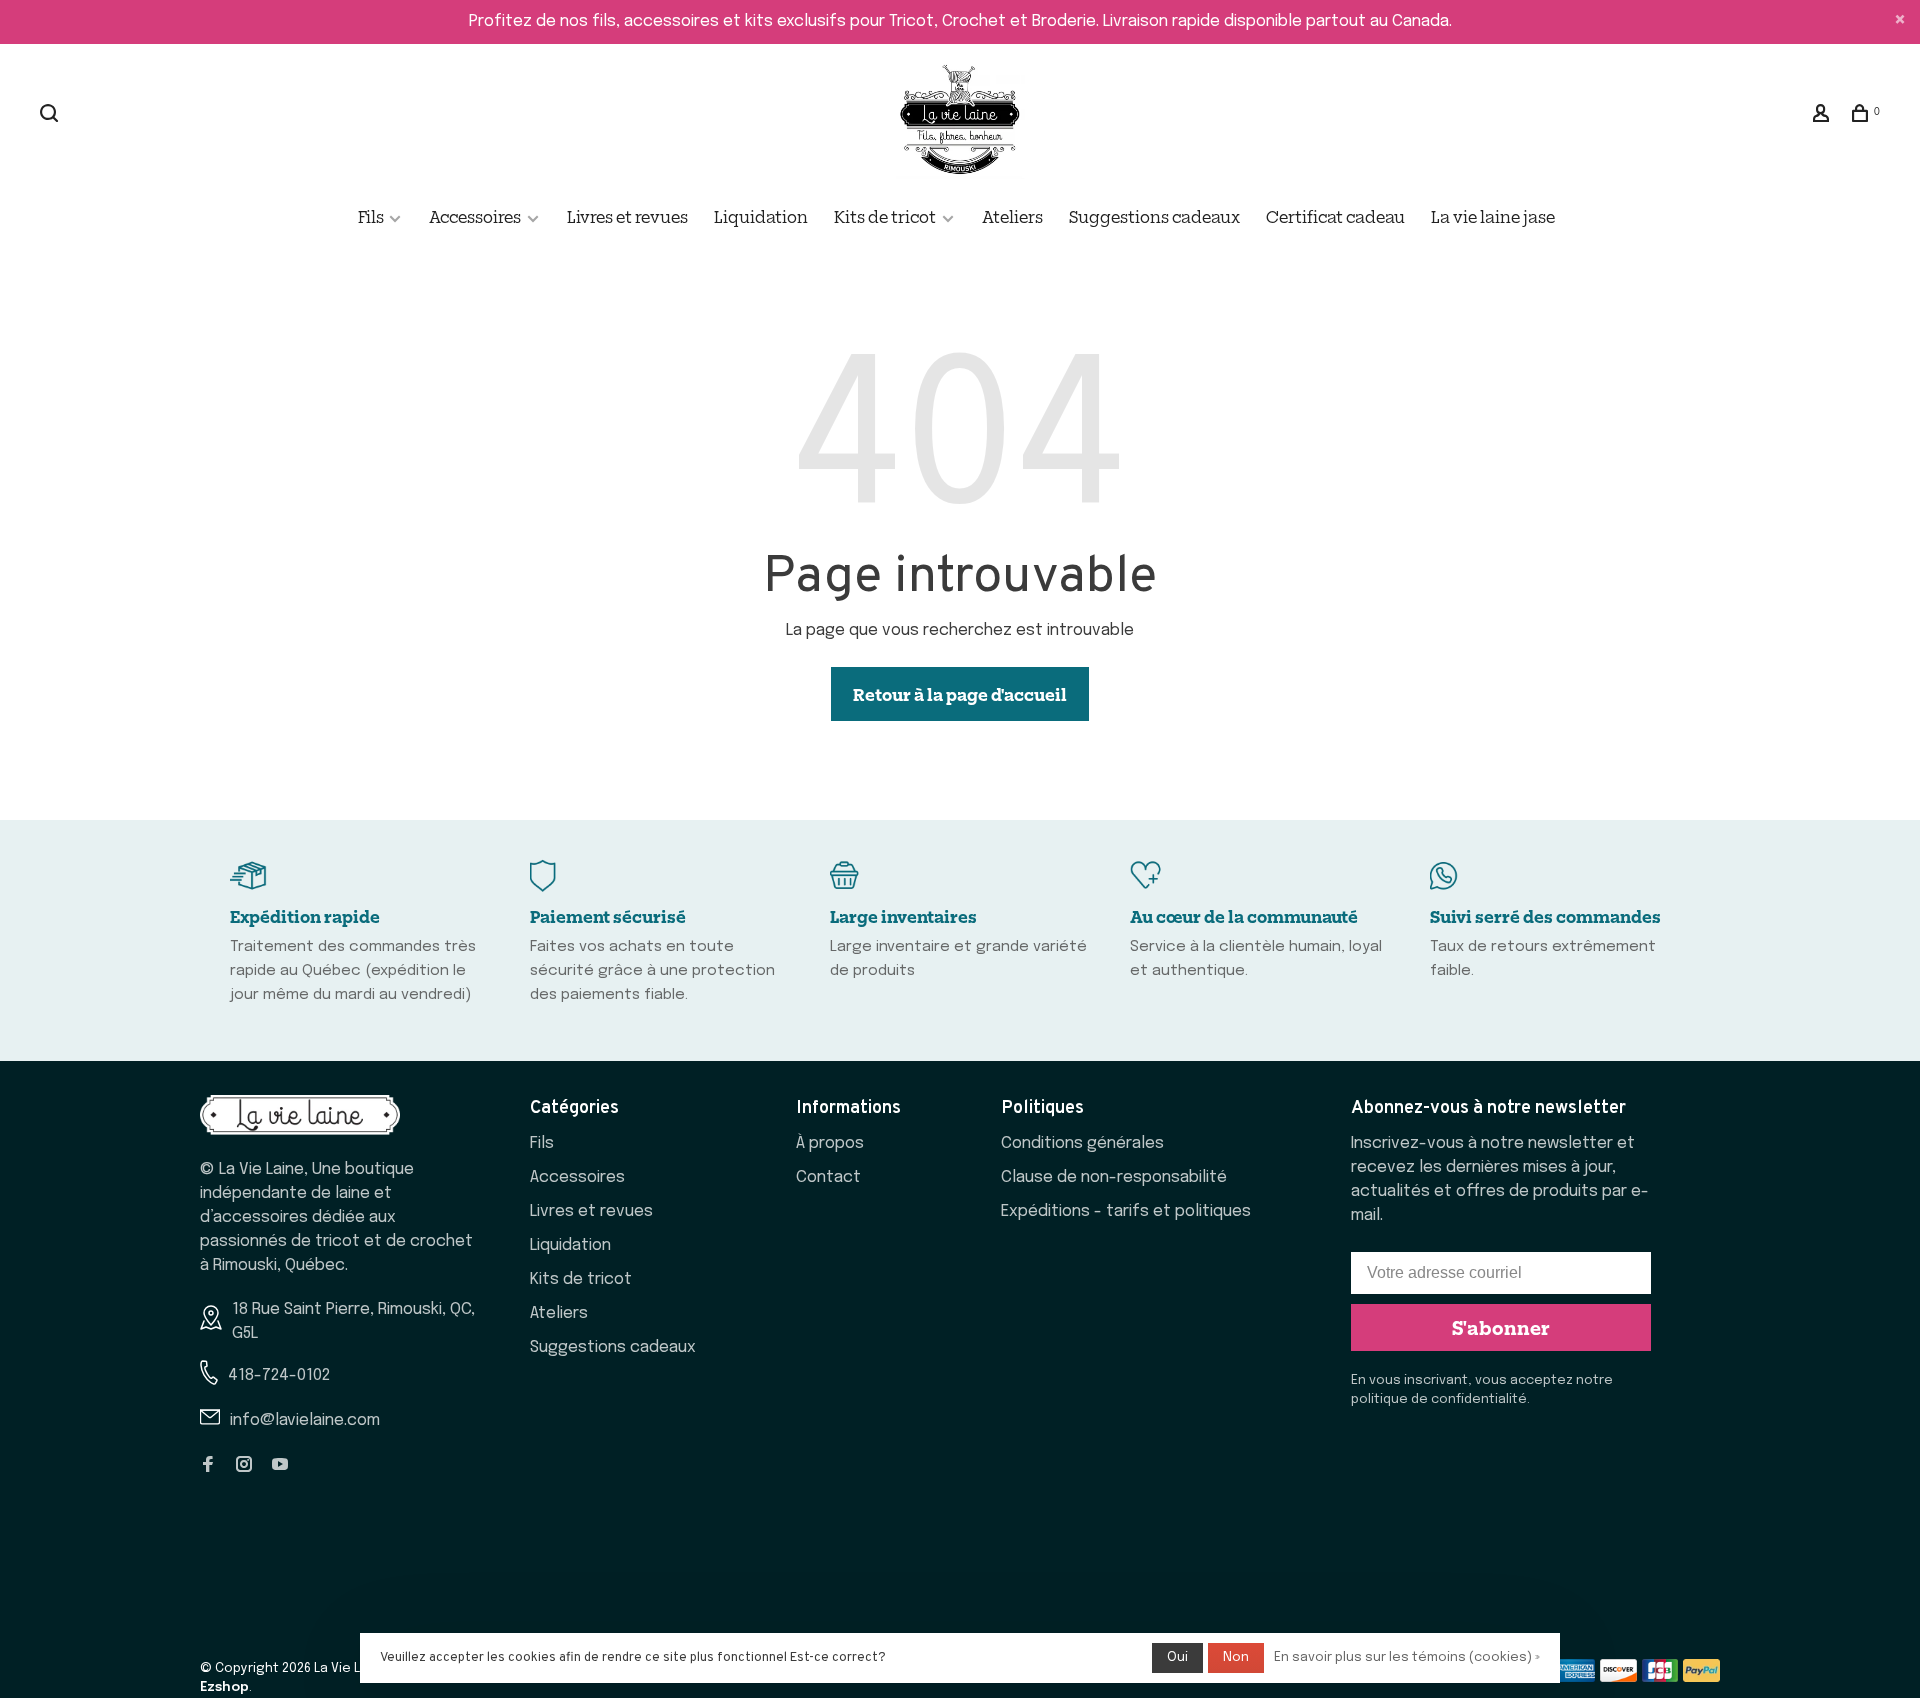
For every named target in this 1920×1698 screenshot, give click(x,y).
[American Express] (1576, 1677)
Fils (372, 216)
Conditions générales (1082, 1143)
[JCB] (1660, 1677)
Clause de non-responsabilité (1114, 1177)
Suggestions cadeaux (1154, 216)
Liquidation (761, 216)
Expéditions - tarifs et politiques (1126, 1211)
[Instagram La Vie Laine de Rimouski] (244, 1466)
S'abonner (1501, 1327)
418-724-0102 (279, 1375)
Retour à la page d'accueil (960, 694)
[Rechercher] (51, 115)
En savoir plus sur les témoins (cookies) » (1407, 1657)
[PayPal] (1701, 1677)
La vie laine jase (1493, 216)
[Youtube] (280, 1466)
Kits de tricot (885, 216)
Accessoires (475, 216)
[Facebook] (208, 1466)
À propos (830, 1143)
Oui (1177, 1657)
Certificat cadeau (1335, 216)
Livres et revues (627, 216)
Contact (828, 1177)
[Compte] (1823, 115)
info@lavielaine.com (305, 1420)
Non (1236, 1657)
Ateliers (1012, 216)
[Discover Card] (1618, 1677)
